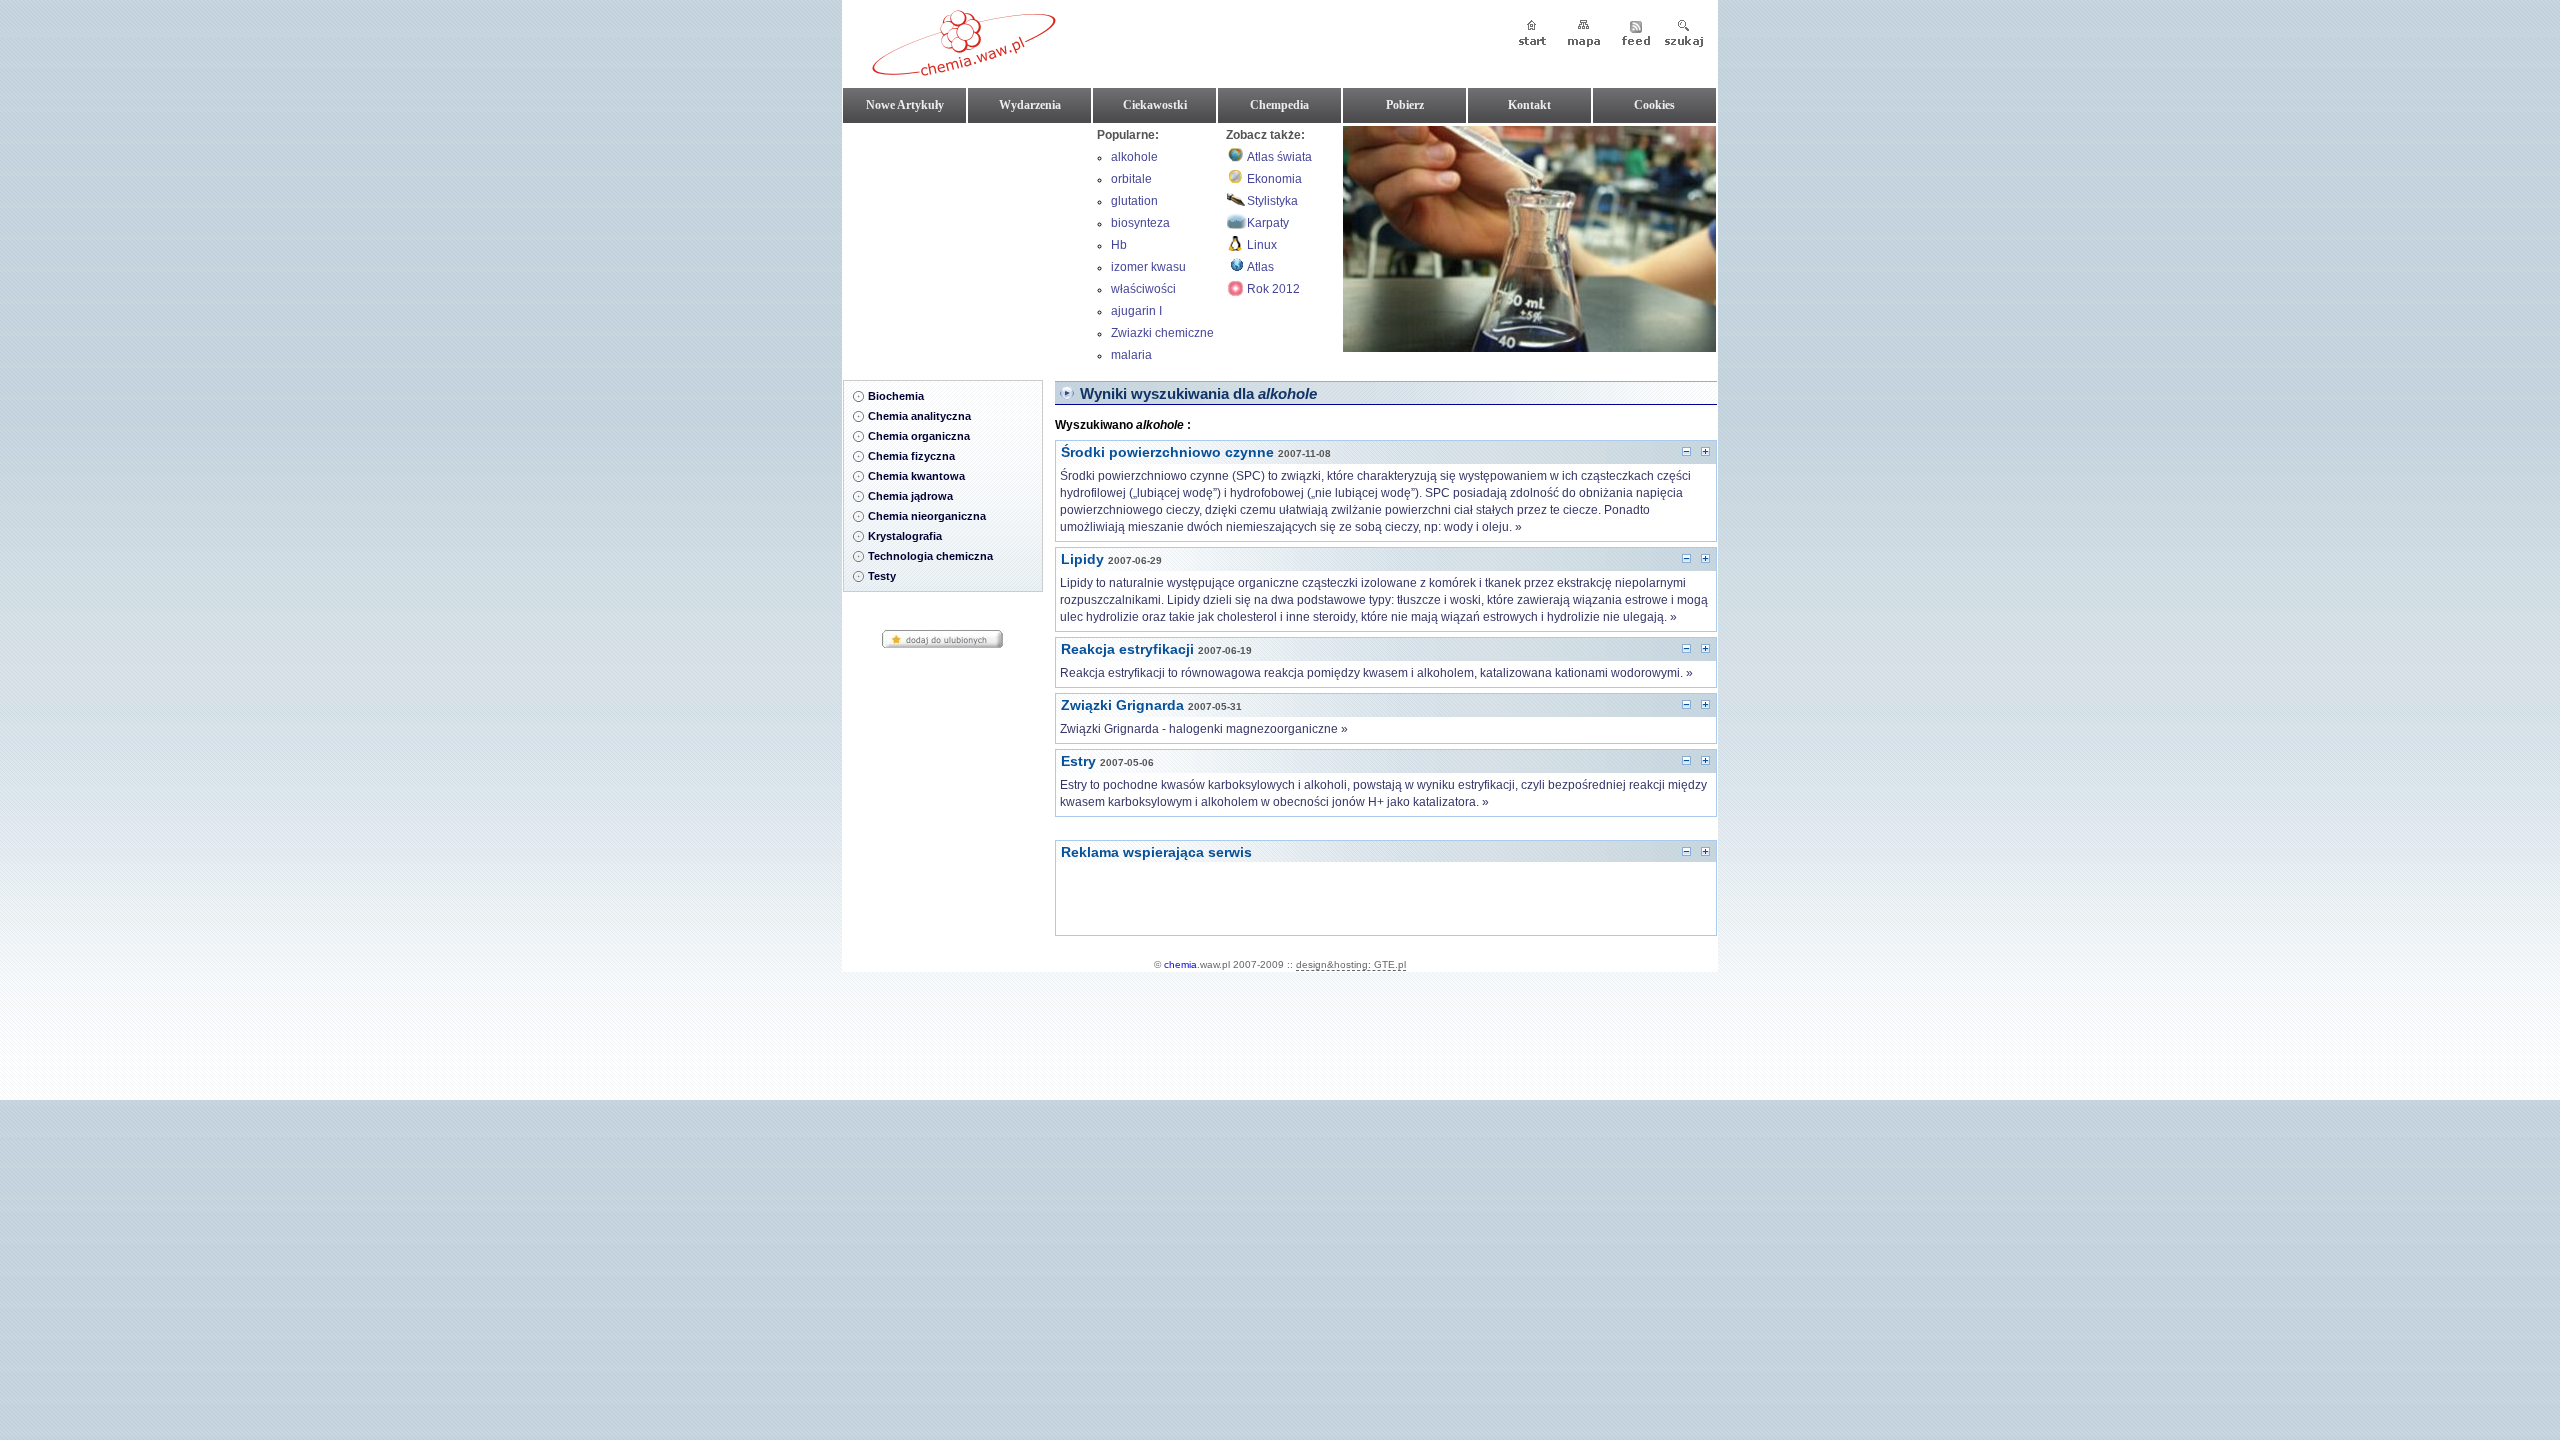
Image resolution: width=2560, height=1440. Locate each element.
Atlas (1260, 267)
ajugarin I (1136, 311)
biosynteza (1140, 223)
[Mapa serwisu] (1584, 34)
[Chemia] (964, 68)
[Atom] (1635, 34)
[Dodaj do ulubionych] (942, 645)
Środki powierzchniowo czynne (1167, 452)
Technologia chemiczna (930, 556)
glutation (1134, 201)
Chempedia (1279, 105)
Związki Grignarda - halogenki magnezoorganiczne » (1204, 729)
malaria (1131, 355)
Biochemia (896, 396)
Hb (1119, 245)
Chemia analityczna (919, 416)
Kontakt (1529, 105)
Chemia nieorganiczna (927, 516)
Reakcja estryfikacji (1127, 649)
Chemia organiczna (919, 436)
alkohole (1134, 157)
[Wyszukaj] (1684, 34)
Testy (882, 576)
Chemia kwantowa (916, 476)
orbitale (1131, 179)
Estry (1078, 761)
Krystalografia (905, 536)
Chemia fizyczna (911, 456)
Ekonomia (1274, 179)
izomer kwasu (1148, 267)
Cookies (1654, 105)
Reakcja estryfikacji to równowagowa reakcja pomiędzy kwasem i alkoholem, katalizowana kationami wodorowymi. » (1376, 673)
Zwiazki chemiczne (1162, 333)
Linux (1262, 245)
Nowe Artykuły (905, 105)
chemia (1180, 964)
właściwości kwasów (1143, 291)
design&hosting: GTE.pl (1351, 964)
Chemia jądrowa (910, 496)
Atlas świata (1279, 157)
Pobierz (1405, 105)
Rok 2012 (1273, 289)
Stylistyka (1272, 201)
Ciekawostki (1155, 105)
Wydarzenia (1030, 105)
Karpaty (1268, 223)
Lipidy (1082, 559)
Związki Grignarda (1122, 705)
